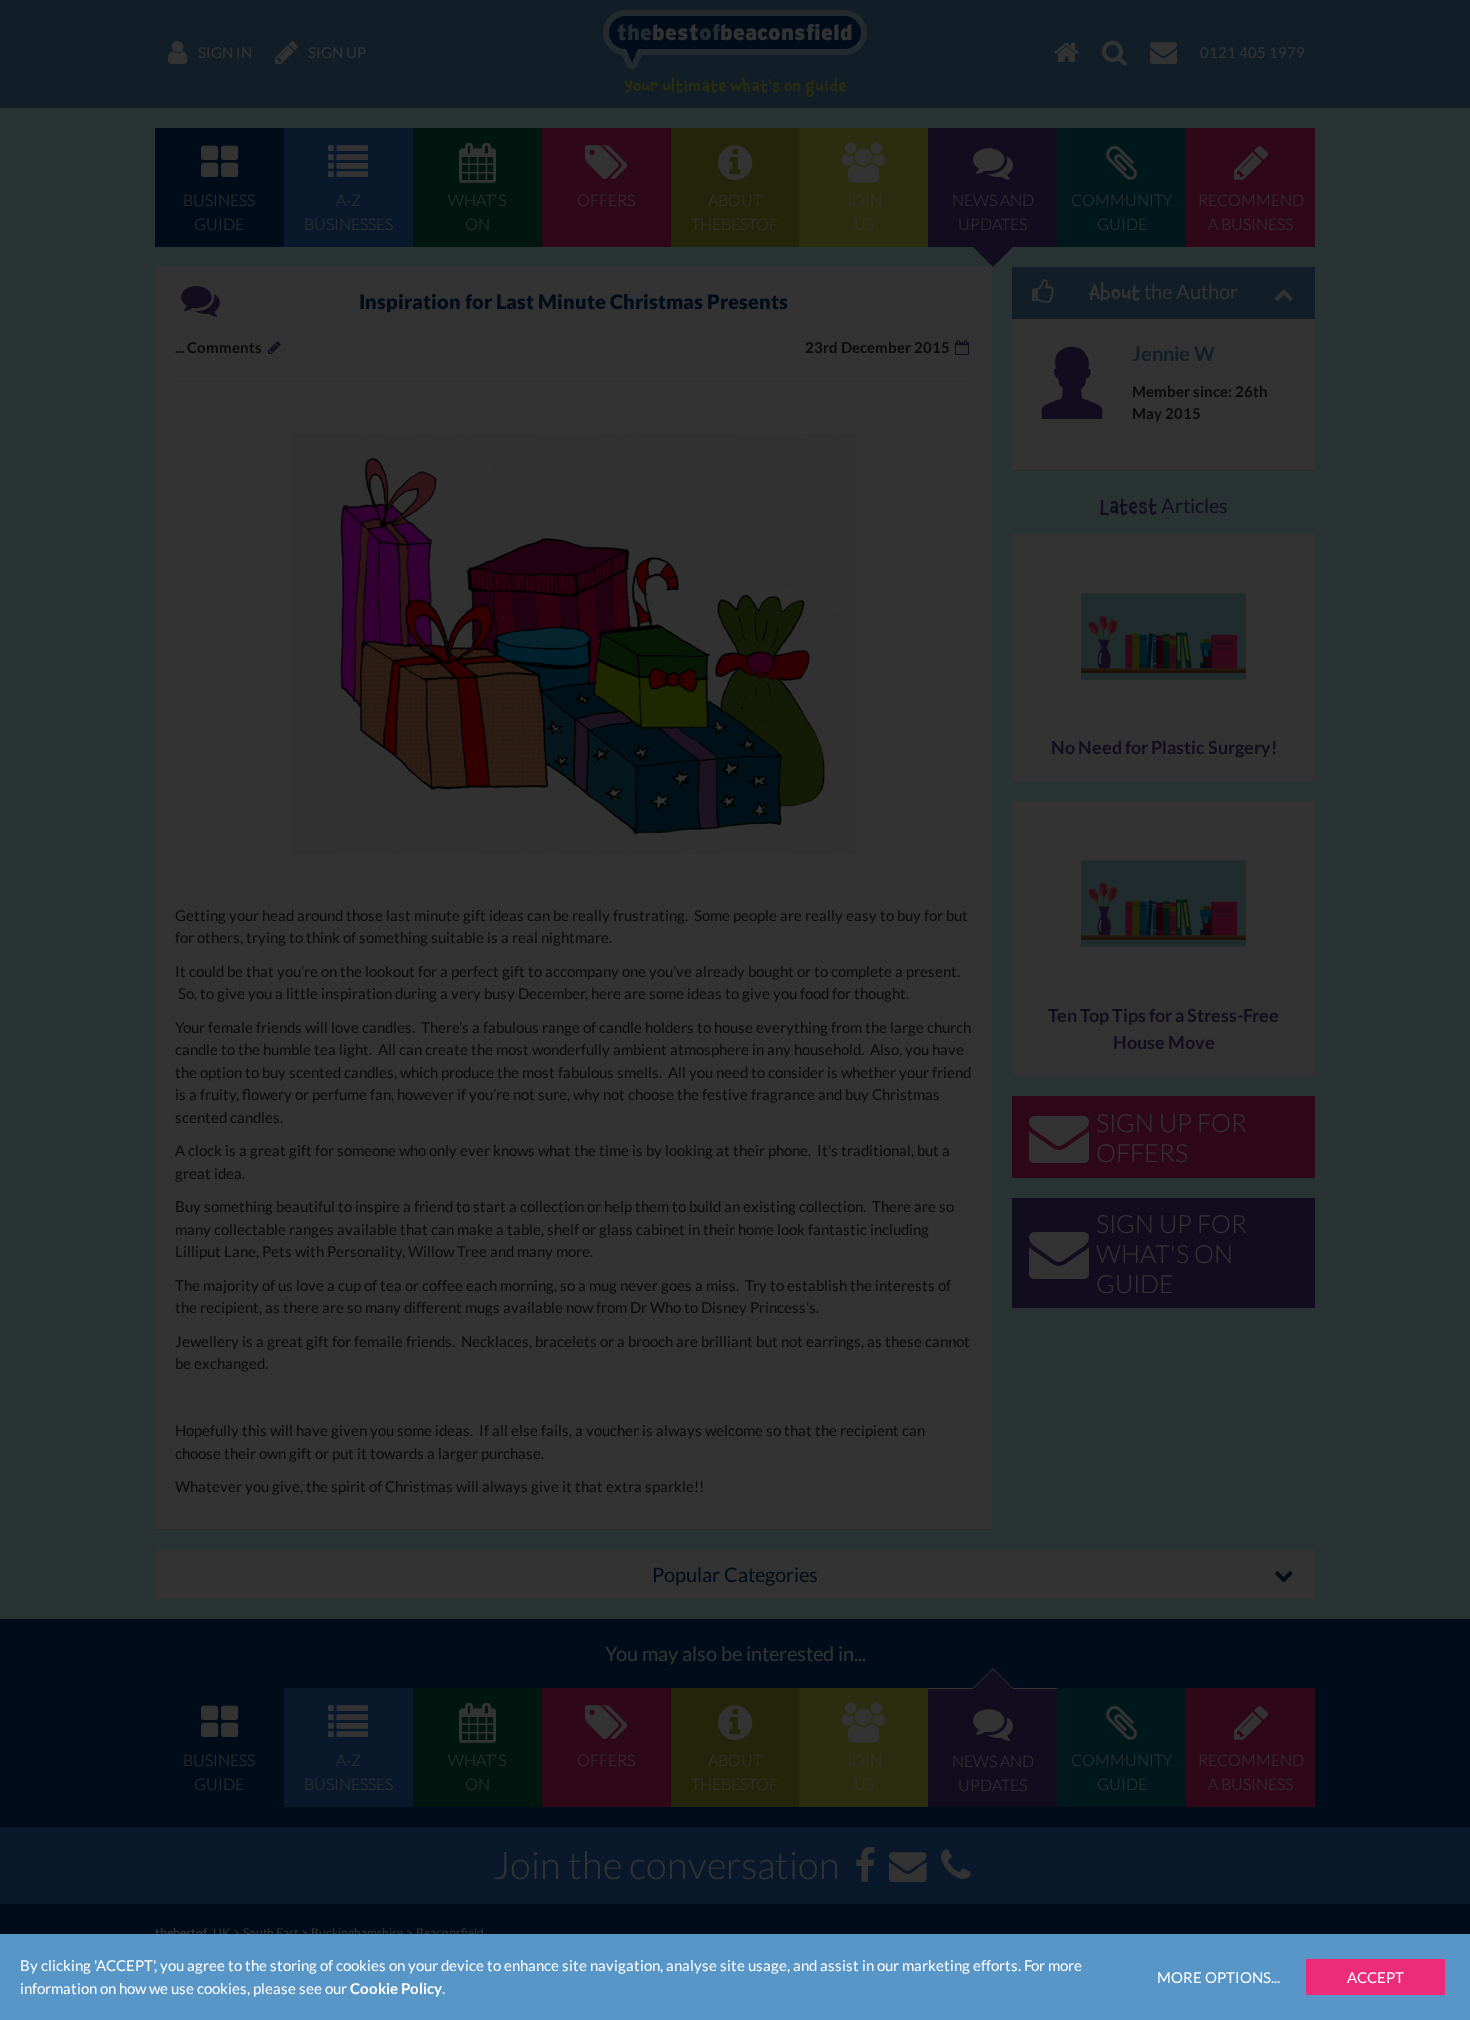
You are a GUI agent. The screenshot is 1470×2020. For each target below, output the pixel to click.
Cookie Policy (396, 1988)
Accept (1375, 1977)
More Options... (1218, 1977)
